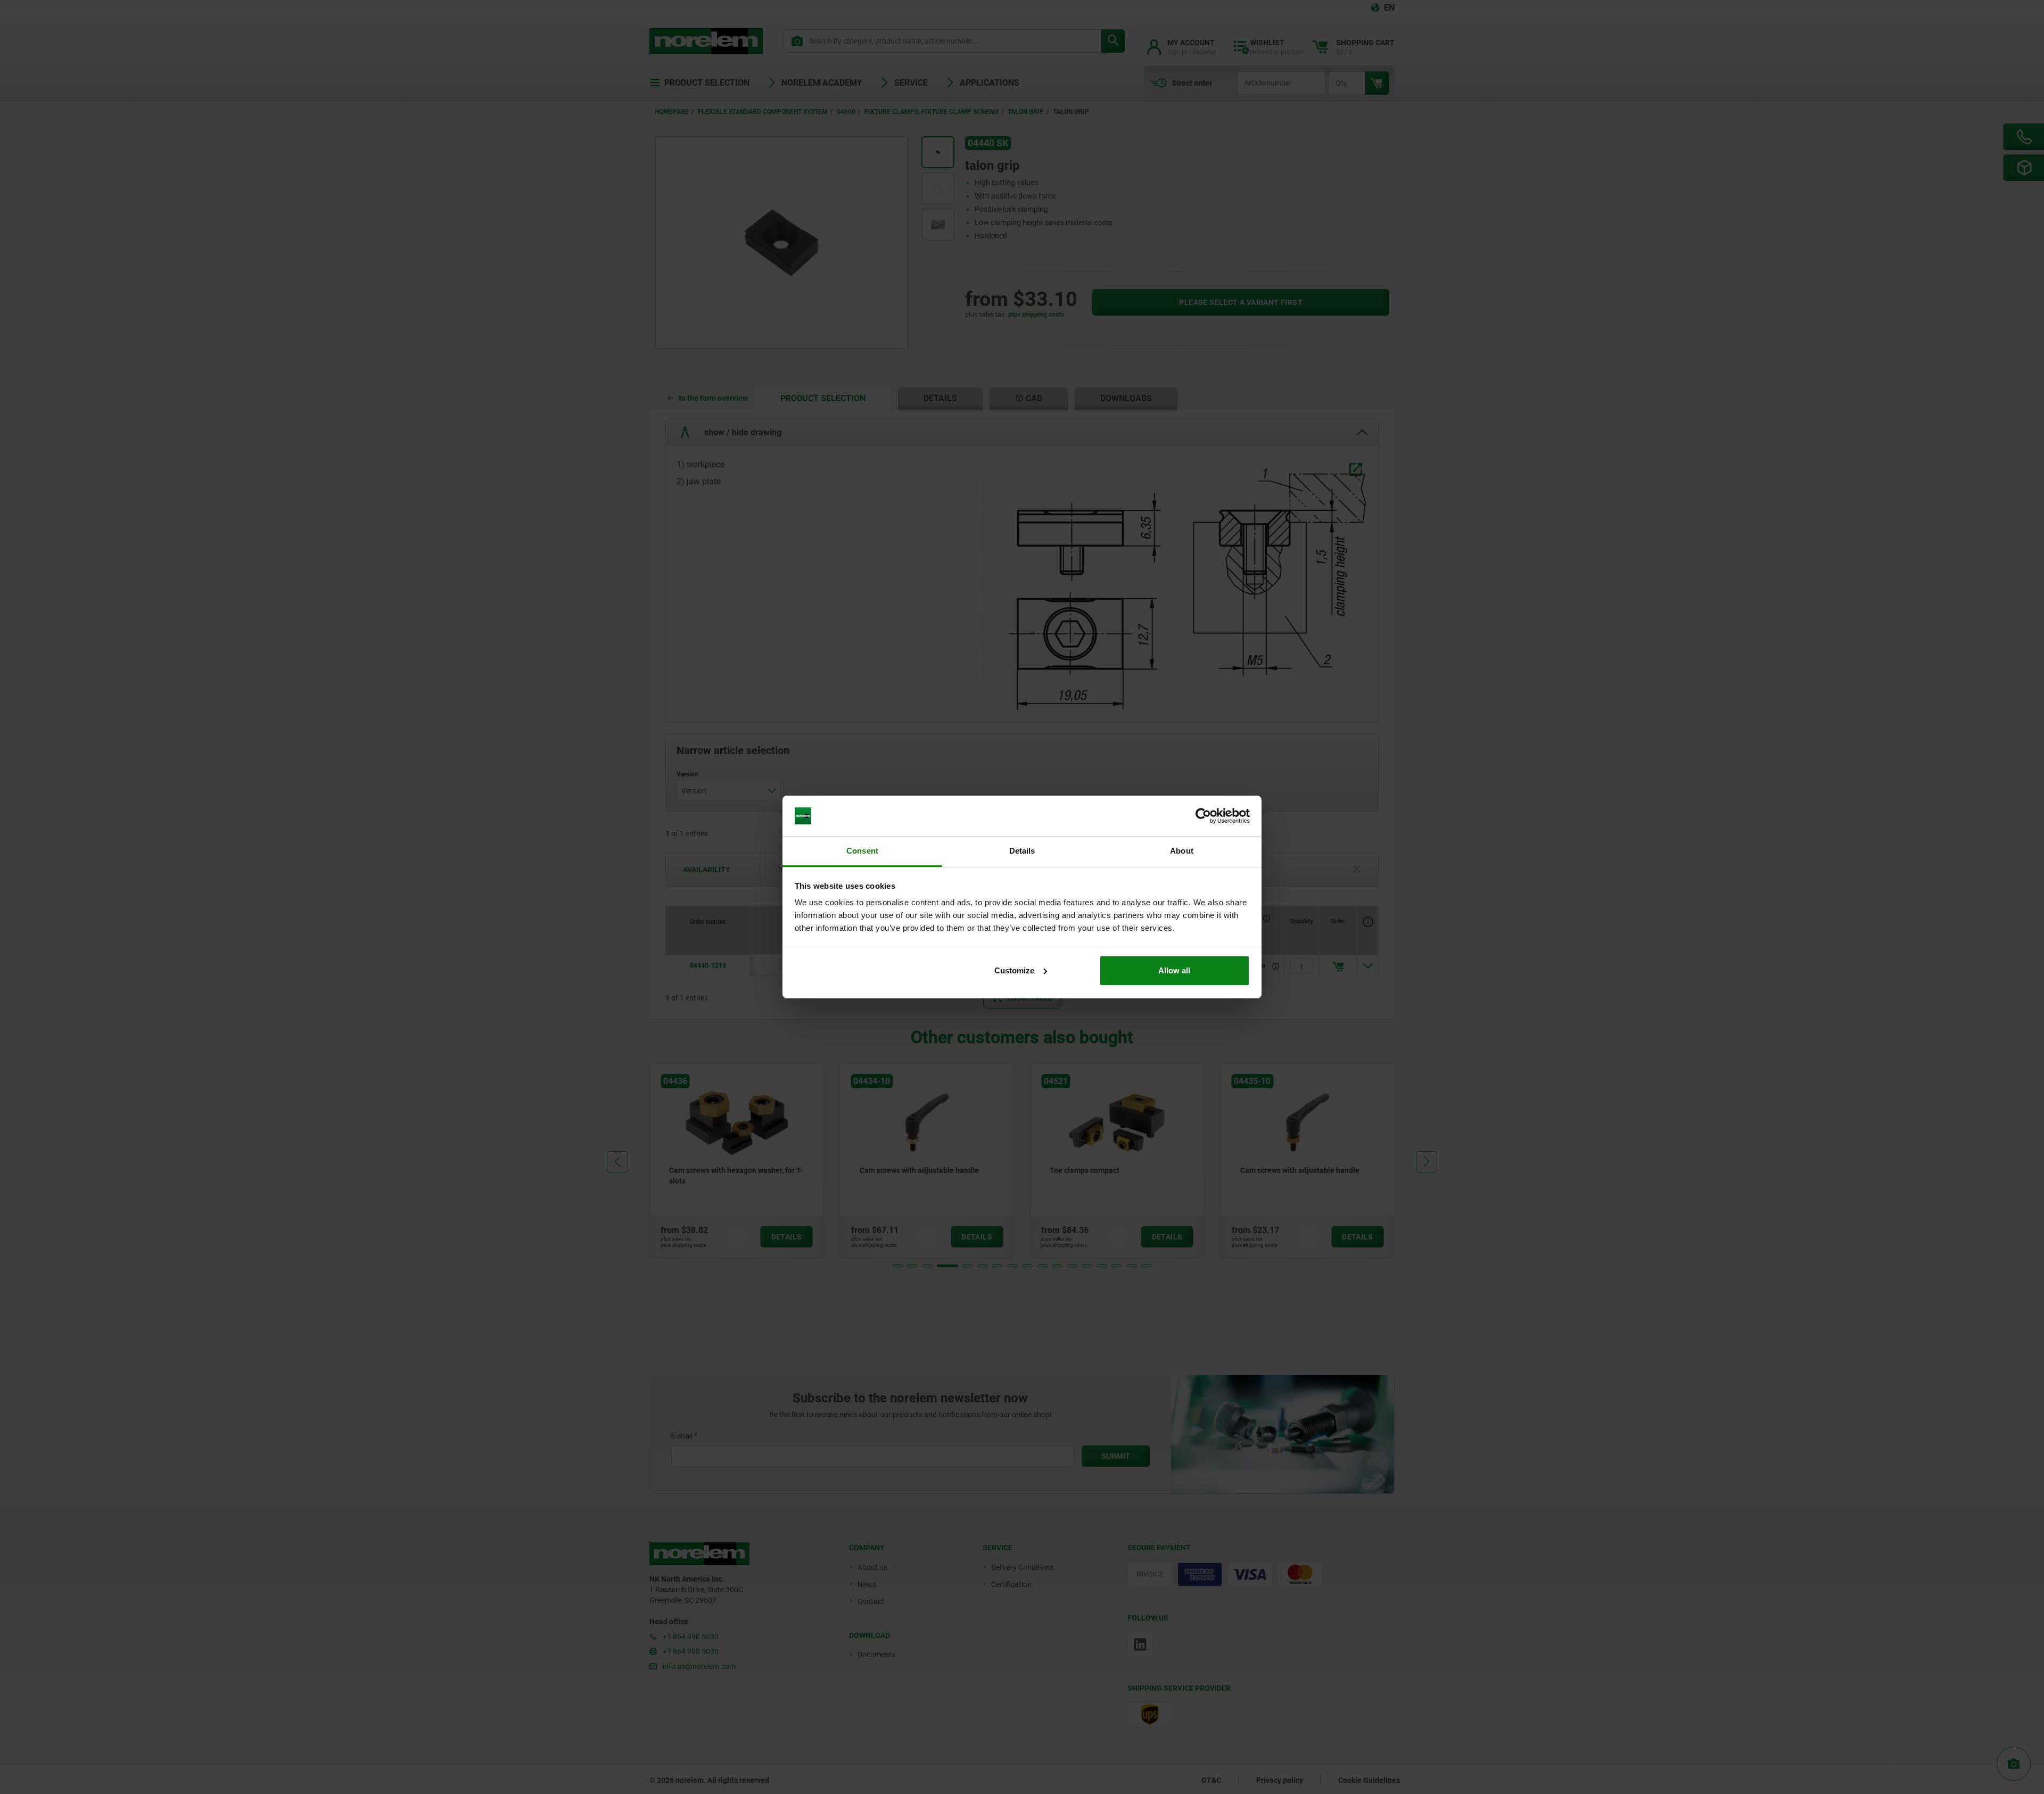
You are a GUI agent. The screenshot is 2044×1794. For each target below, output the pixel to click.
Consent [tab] (862, 851)
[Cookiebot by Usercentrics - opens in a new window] (1203, 816)
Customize (1014, 970)
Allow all (1174, 970)
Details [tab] (1022, 851)
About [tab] (1182, 851)
